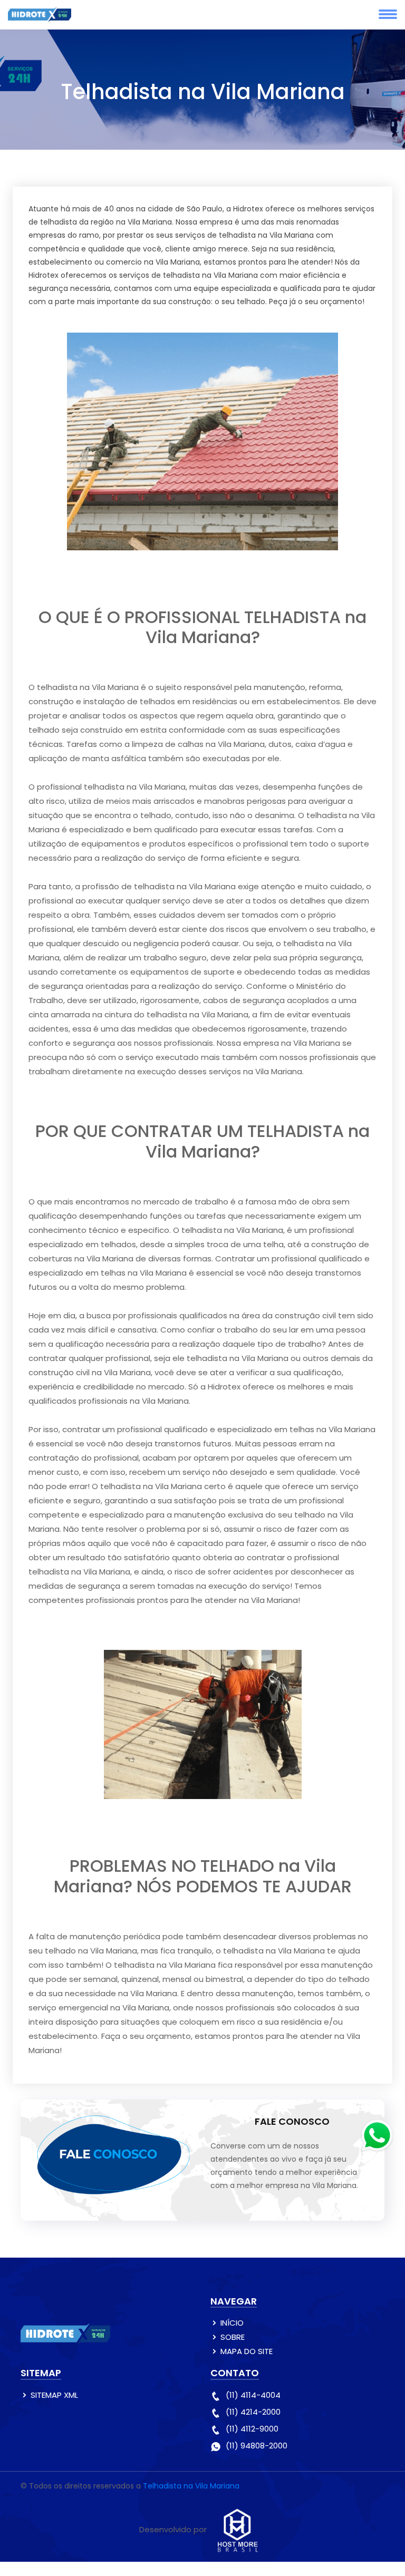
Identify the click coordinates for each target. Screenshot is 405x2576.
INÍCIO (232, 2323)
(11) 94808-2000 (257, 2446)
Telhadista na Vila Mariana (191, 2486)
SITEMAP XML (54, 2395)
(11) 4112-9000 (252, 2429)
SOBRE (233, 2337)
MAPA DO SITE (247, 2351)
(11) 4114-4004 (253, 2395)
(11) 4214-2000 (253, 2412)
